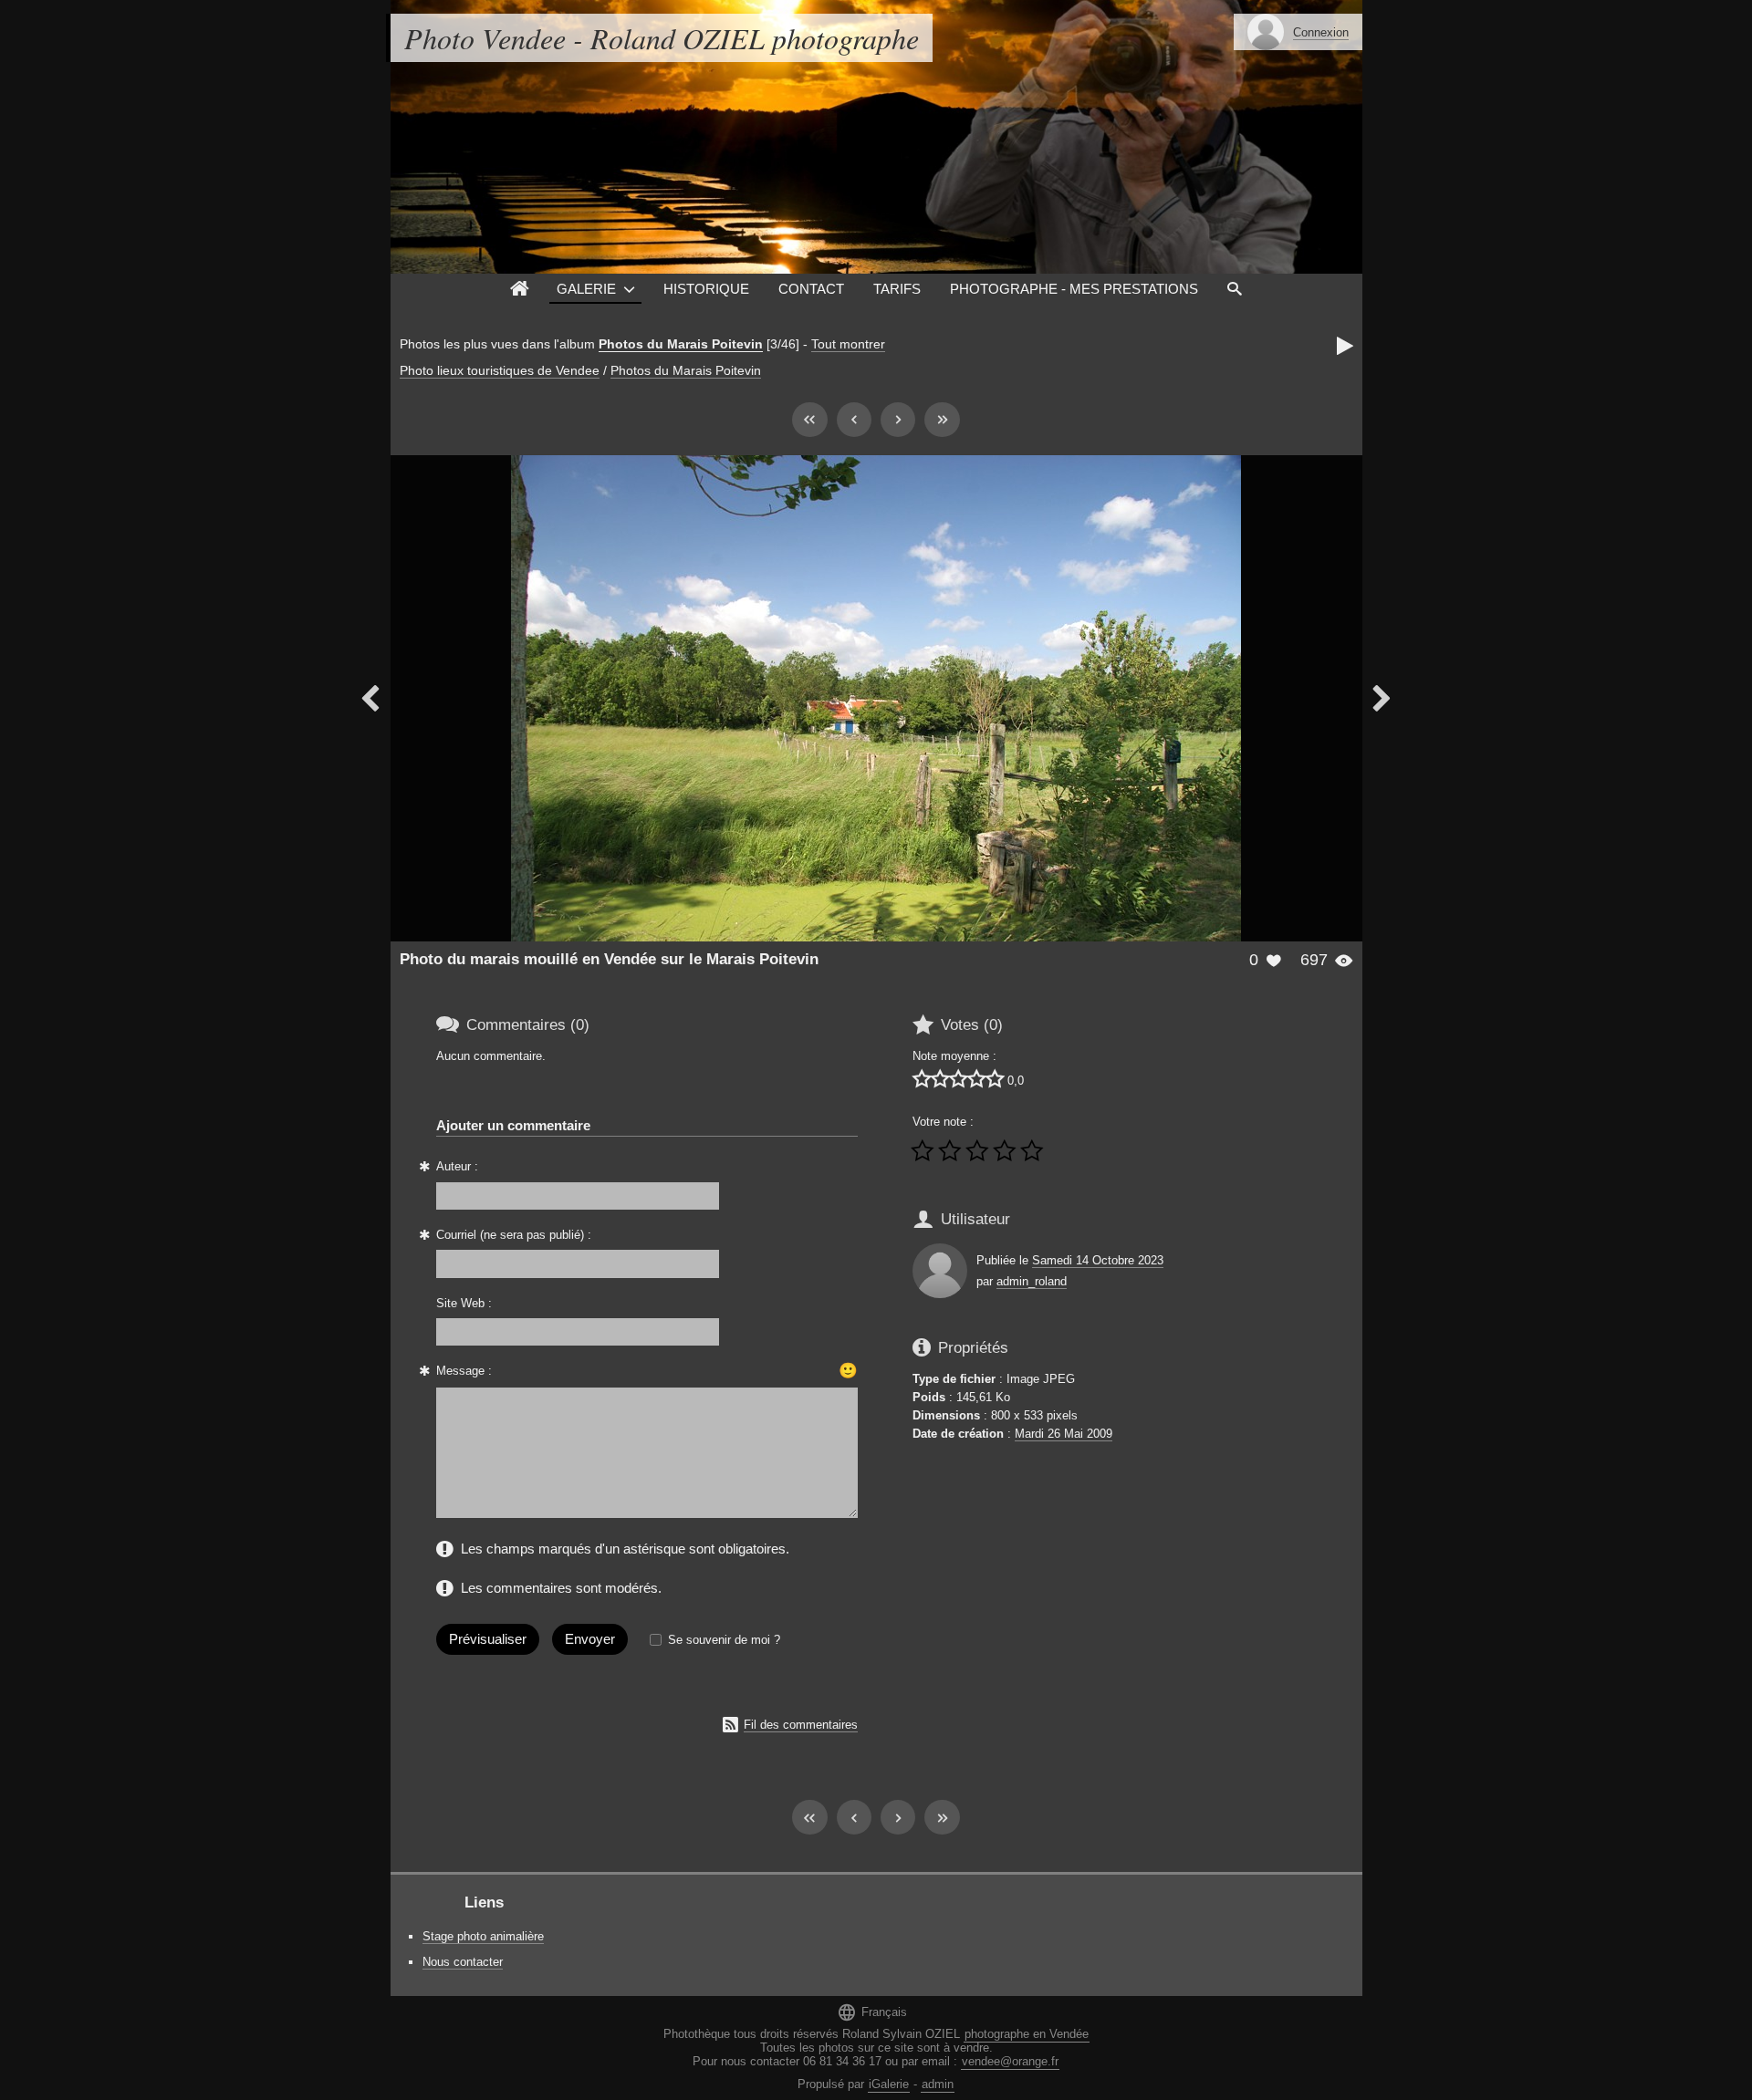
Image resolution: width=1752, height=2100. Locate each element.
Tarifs (897, 289)
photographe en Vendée (1027, 2034)
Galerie (586, 289)
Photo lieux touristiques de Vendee (500, 370)
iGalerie (889, 2084)
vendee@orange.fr (1010, 2061)
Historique (706, 289)
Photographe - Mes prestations (1074, 289)
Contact (811, 289)
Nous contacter (463, 1962)
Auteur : (457, 1166)
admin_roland (1032, 1281)
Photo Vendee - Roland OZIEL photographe (662, 38)
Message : (464, 1371)
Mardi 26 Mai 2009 (1064, 1434)
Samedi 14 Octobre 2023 (1098, 1260)
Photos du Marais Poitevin (681, 344)
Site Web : (464, 1303)
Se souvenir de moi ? (724, 1640)
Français (872, 2012)
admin (938, 2084)
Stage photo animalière (483, 1936)
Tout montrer (848, 344)
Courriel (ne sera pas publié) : (514, 1235)
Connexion (1321, 32)
